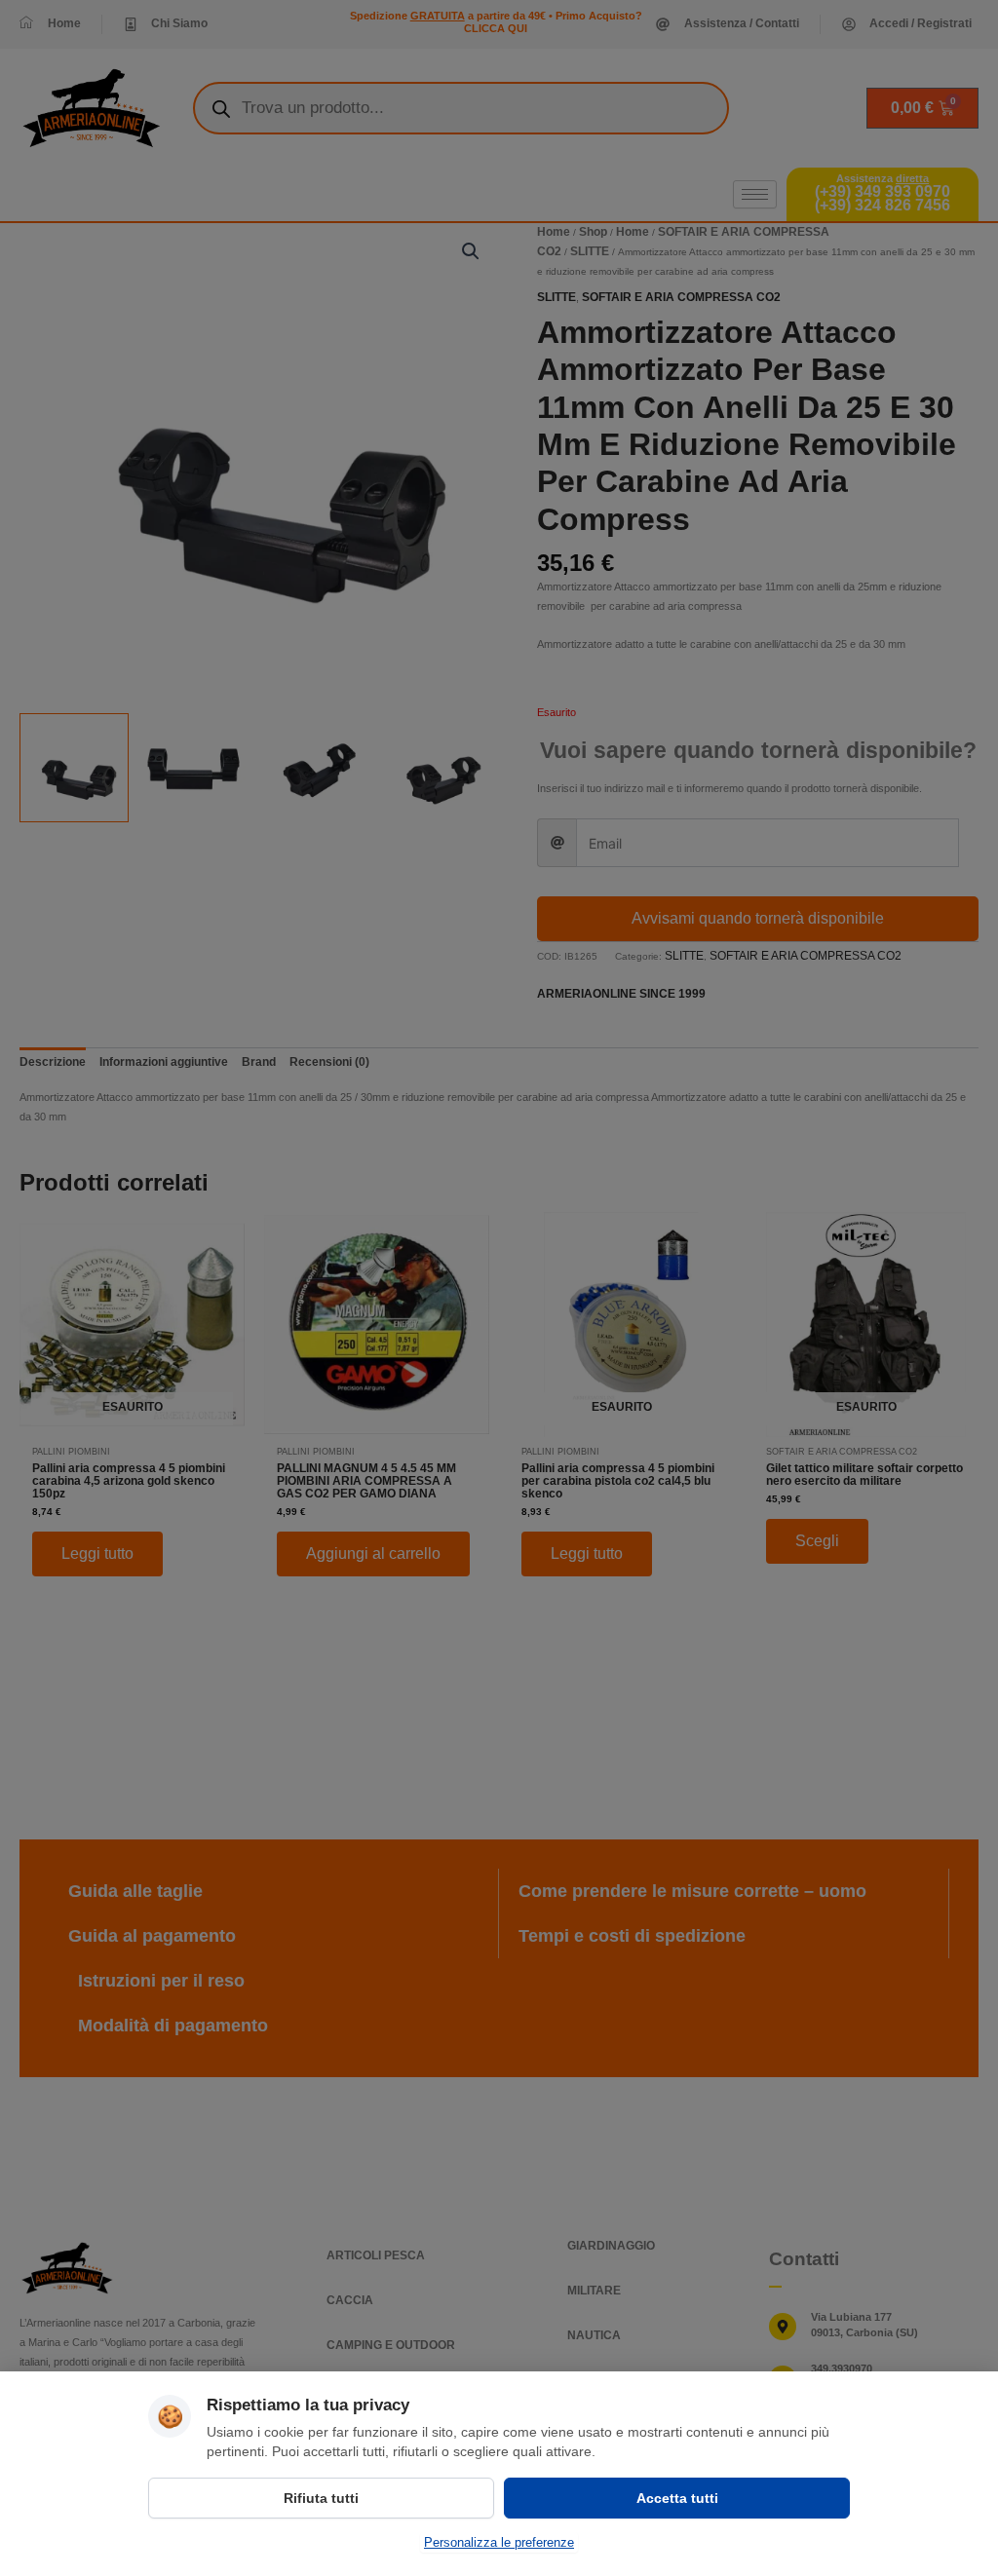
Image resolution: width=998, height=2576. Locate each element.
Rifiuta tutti (321, 2498)
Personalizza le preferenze (499, 2542)
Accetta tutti (677, 2498)
